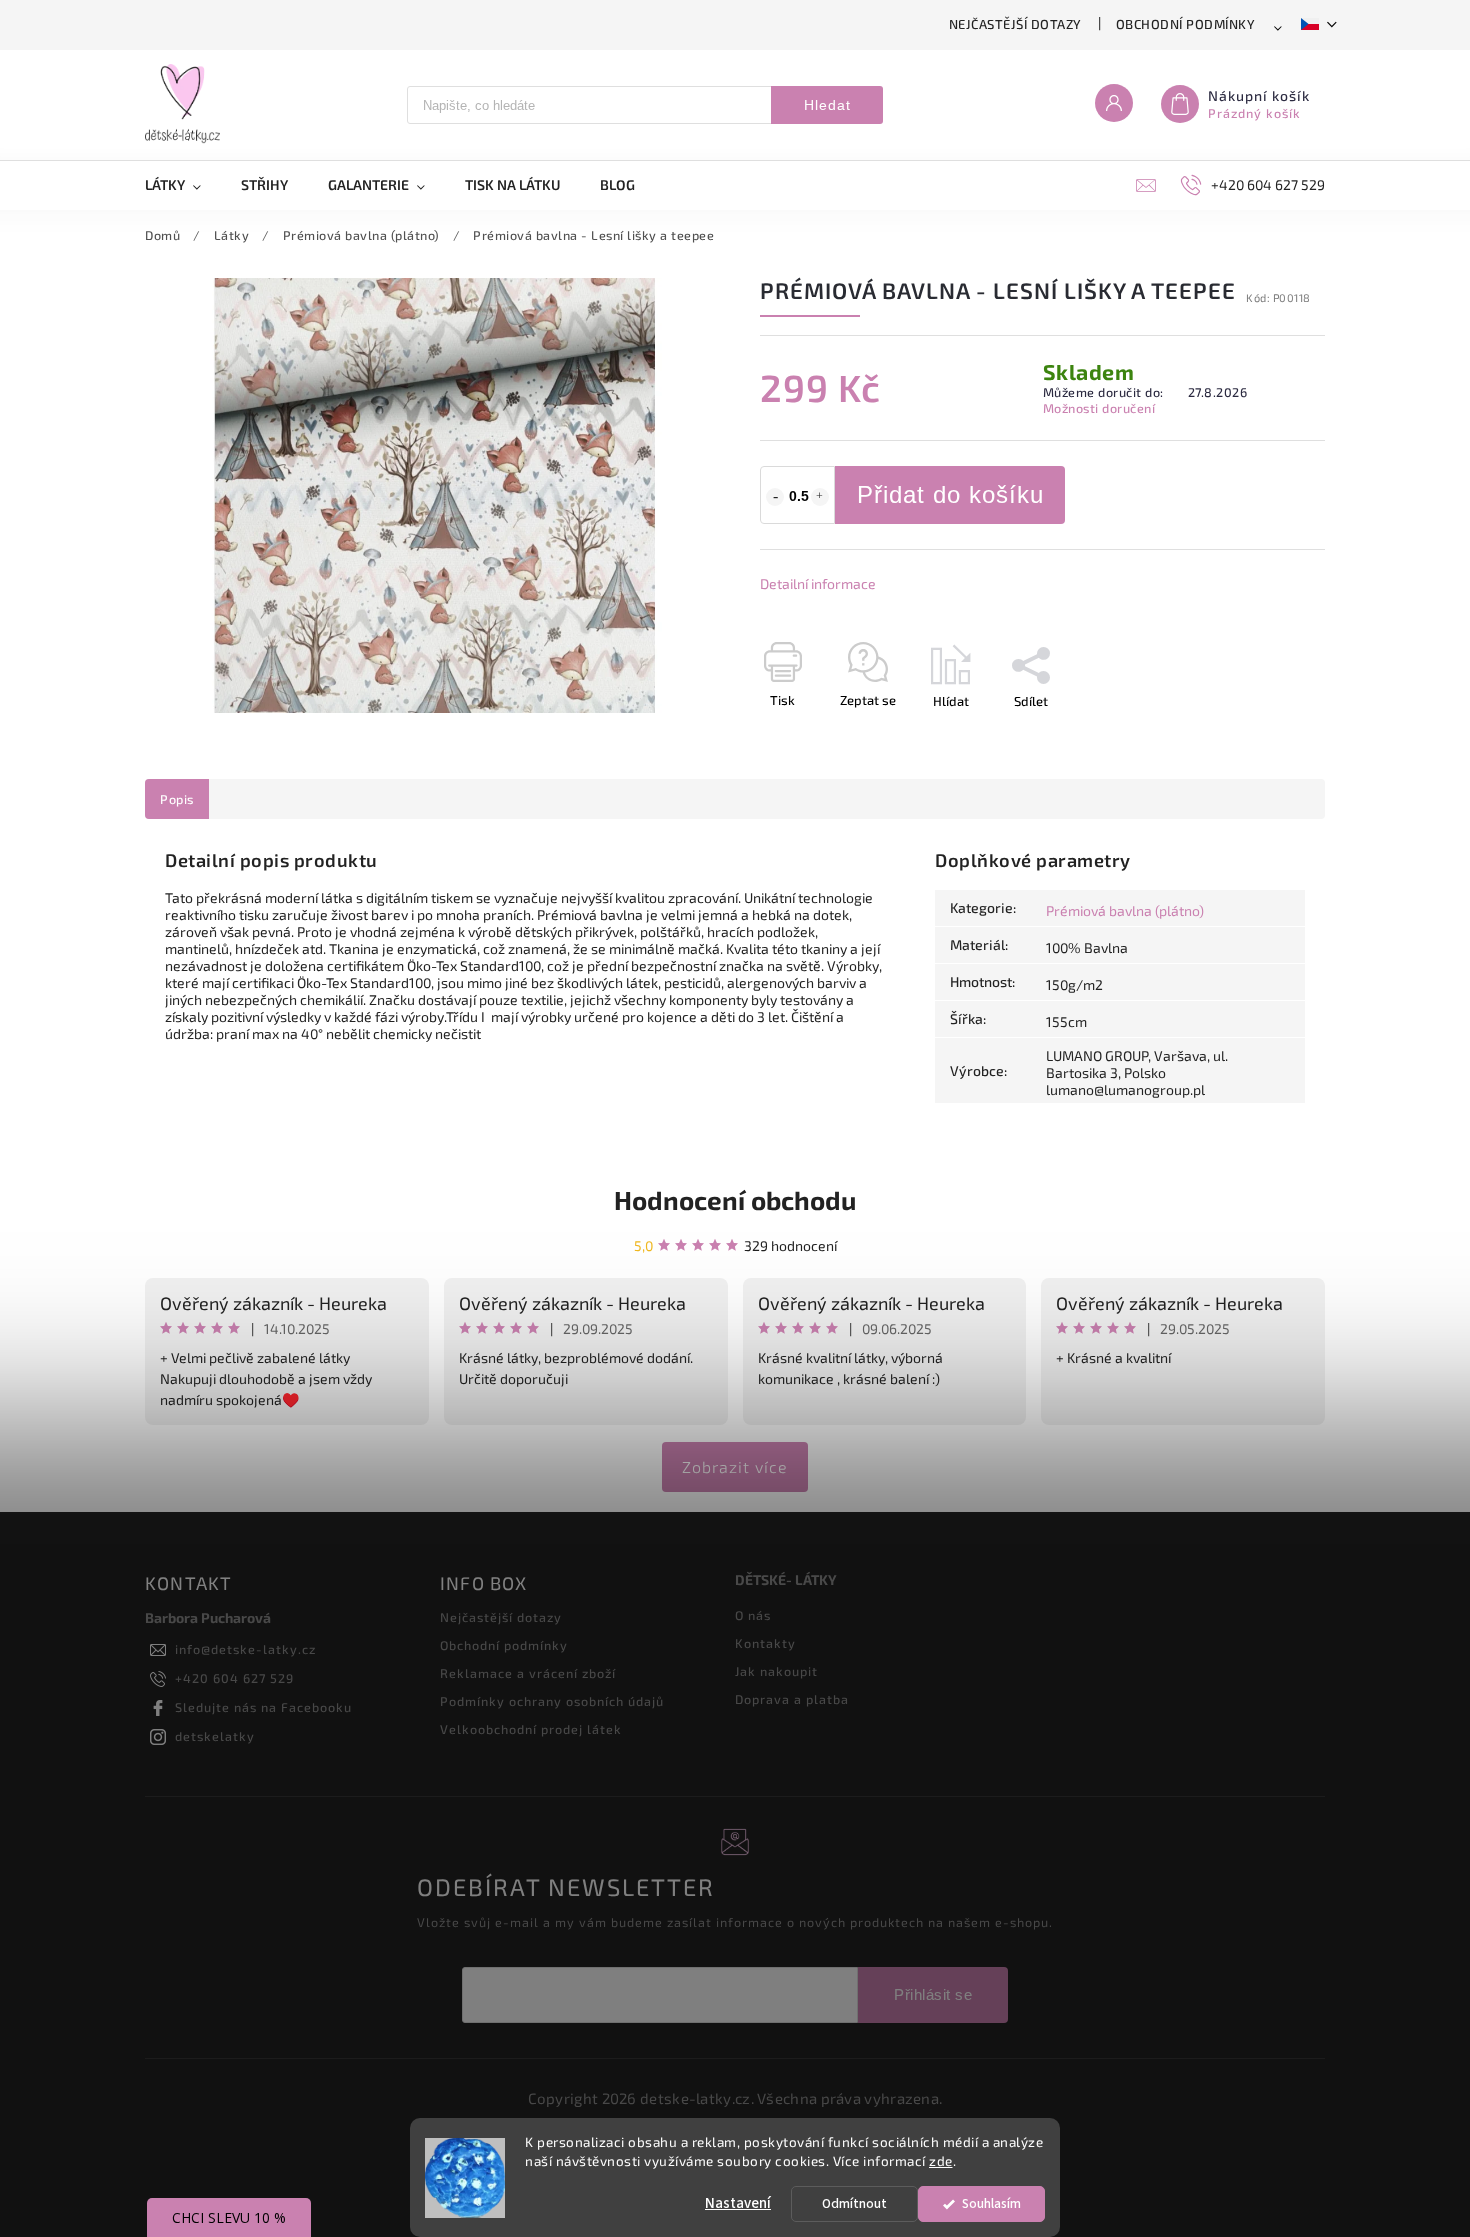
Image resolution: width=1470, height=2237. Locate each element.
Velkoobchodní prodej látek (531, 1729)
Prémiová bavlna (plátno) (1125, 910)
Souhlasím (991, 2203)
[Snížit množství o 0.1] (775, 497)
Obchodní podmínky (1186, 24)
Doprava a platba (792, 1699)
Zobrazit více (735, 1466)
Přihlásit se (933, 1994)
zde (941, 2161)
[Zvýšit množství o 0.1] (820, 497)
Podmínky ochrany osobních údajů (552, 1701)
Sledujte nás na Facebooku (263, 1707)
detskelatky (215, 1736)
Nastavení (738, 2203)
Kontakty (765, 1643)
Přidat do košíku (950, 494)
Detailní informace (818, 583)
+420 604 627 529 (234, 1678)
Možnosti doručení (1099, 408)
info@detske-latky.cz (245, 1649)
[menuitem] (183, 185)
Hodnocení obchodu (735, 1199)
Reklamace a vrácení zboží (528, 1673)
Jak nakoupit (776, 1671)
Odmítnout (854, 2203)
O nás (753, 1615)
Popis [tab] (177, 799)
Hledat (827, 105)
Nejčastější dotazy (1015, 24)
